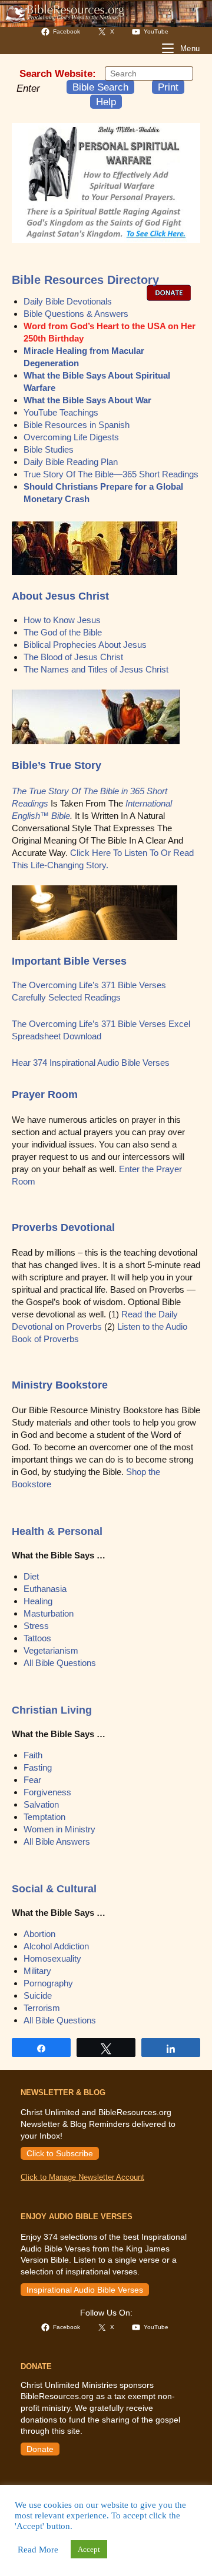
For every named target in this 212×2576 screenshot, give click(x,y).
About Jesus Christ (60, 596)
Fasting (38, 1767)
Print (168, 87)
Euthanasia (45, 1589)
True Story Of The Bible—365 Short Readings (111, 474)
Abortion (39, 1934)
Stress (36, 1626)
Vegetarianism (51, 1650)
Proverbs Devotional (63, 1227)
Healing (38, 1601)
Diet (31, 1576)
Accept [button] (89, 2549)
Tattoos (37, 1638)
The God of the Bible (63, 632)
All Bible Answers (57, 1841)
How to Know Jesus (62, 620)
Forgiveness (47, 1792)
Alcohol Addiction (56, 1946)
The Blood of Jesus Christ (73, 657)
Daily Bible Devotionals (68, 301)
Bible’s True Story (57, 765)
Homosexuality (52, 1958)
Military (37, 1971)
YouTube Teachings (61, 412)
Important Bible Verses (69, 961)
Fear (32, 1780)
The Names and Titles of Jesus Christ (96, 669)
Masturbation (49, 1613)
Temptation (44, 1817)
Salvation (41, 1804)
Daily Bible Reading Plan (71, 462)
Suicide (38, 1995)
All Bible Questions (60, 1663)
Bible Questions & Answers (76, 314)
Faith (33, 1755)
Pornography (48, 1983)
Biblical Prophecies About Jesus (85, 645)
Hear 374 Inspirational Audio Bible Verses (91, 1063)
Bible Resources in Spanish (77, 425)
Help (106, 102)
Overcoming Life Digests (71, 437)
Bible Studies (49, 449)
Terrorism (42, 2008)
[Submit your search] (181, 73)
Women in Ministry (59, 1829)
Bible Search (100, 87)
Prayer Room (45, 1095)
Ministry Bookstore (60, 1385)
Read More (38, 2550)
